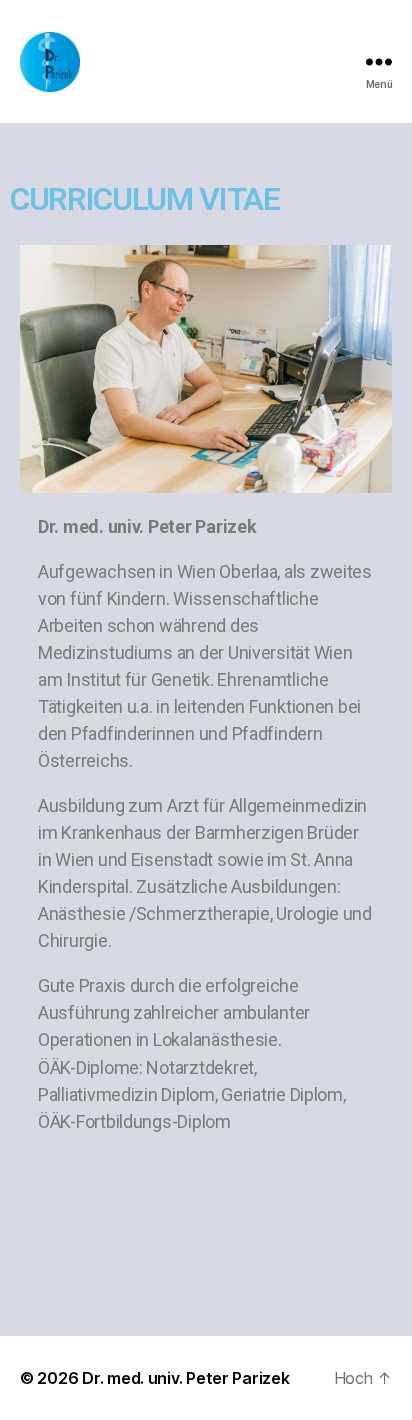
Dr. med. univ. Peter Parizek (185, 1378)
